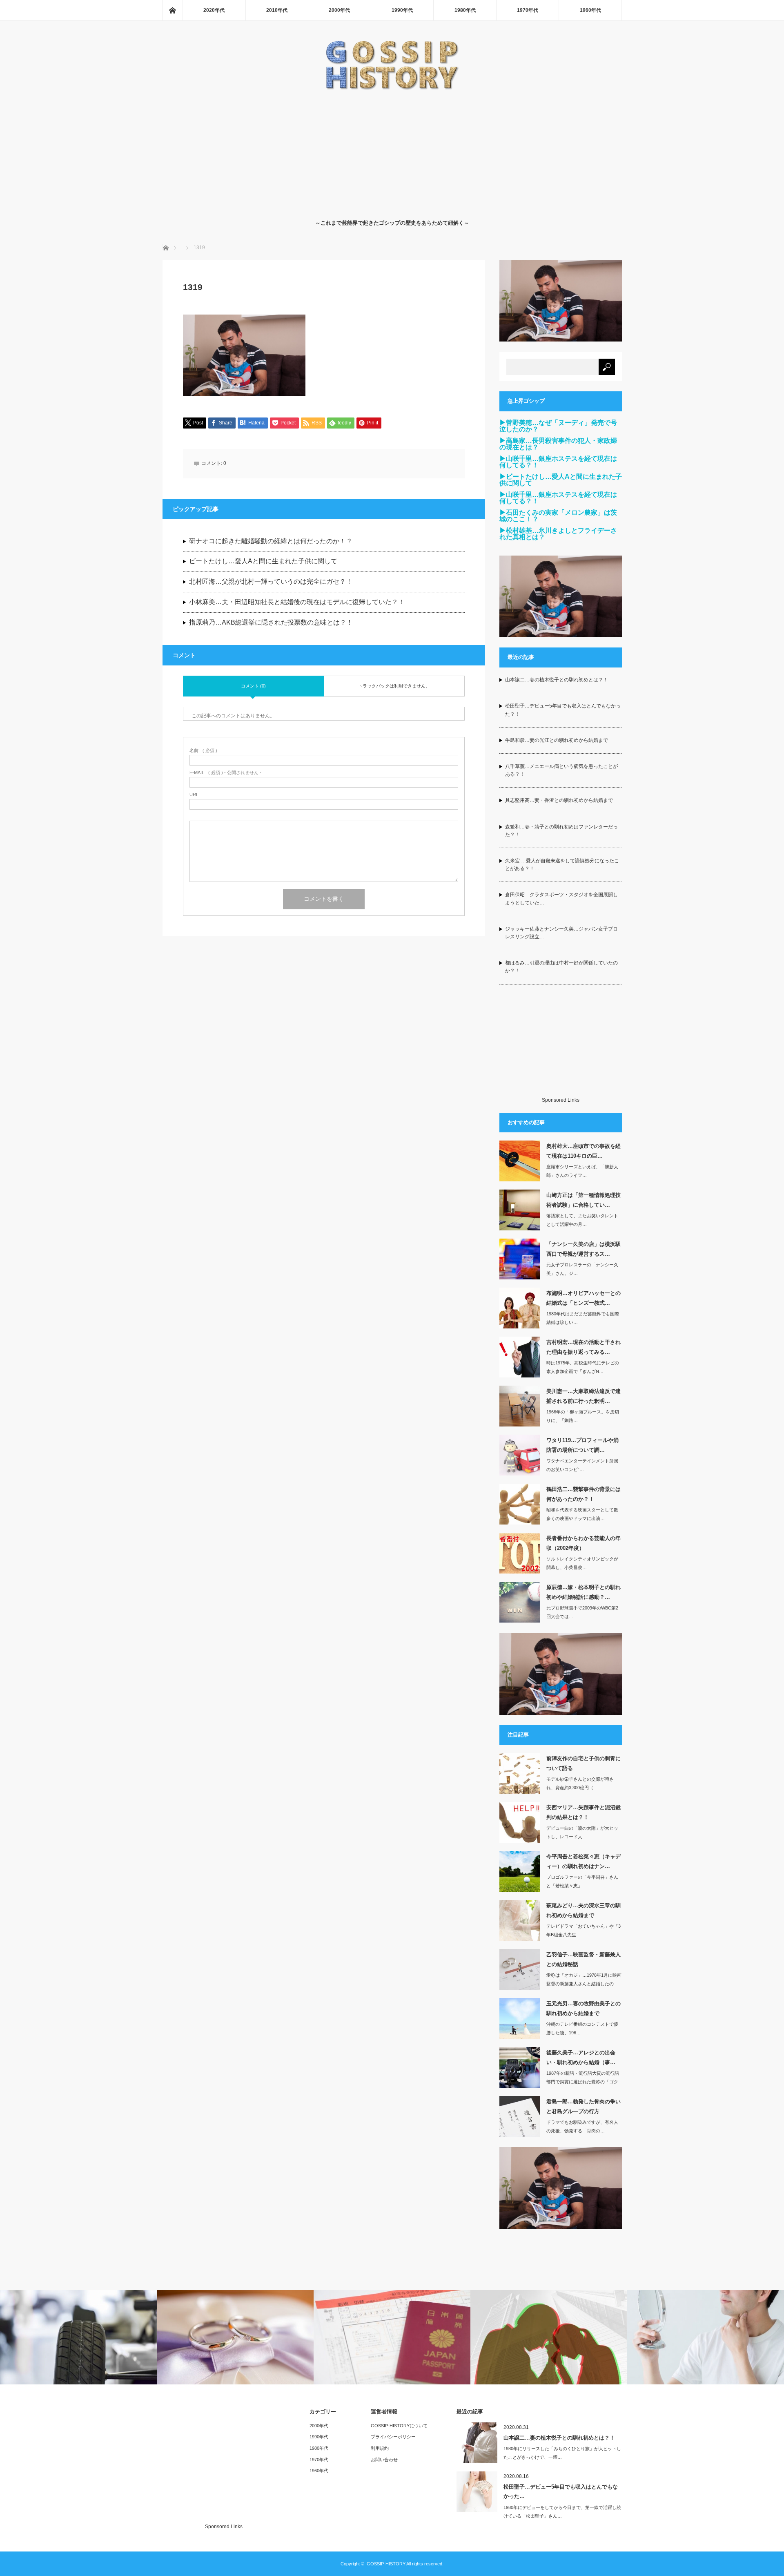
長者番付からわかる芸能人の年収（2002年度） (584, 1543)
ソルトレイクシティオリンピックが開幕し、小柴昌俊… (582, 1563)
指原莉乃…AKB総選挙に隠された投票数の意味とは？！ (271, 622)
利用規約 (380, 2448)
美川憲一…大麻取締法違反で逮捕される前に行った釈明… (584, 1396)
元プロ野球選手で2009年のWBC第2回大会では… (582, 1612)
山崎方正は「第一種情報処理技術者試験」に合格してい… (584, 1200)
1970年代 (528, 10)
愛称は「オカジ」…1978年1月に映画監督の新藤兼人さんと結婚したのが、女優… (584, 1984)
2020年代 (214, 10)
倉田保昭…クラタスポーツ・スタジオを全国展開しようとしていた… (561, 898)
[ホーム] (172, 10)
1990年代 (402, 10)
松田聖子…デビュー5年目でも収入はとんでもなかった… (561, 2491)
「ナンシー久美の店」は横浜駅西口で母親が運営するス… (584, 1249)
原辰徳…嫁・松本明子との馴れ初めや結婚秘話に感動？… (584, 1592)
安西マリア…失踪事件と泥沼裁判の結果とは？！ (584, 1812)
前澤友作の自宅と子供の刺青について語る (584, 1763)
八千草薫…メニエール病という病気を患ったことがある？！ (561, 770)
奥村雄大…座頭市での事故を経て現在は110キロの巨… (584, 1151)
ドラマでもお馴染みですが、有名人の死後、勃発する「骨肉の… (582, 2126)
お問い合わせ (384, 2460)
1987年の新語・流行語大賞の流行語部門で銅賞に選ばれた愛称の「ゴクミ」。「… (583, 2082)
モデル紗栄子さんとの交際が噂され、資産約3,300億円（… (580, 1783)
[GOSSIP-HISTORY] (392, 88)
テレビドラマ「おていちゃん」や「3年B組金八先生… (584, 1930)
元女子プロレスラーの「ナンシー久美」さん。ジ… (582, 1269)
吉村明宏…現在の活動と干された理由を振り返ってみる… (584, 1347)
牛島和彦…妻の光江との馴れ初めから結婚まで (557, 740)
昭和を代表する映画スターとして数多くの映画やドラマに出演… (582, 1514)
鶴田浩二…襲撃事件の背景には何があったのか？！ (584, 1494)
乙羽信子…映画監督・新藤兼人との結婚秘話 (584, 1959)
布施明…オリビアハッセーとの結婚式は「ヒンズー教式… (584, 1298)
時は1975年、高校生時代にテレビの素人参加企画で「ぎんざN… (583, 1367)
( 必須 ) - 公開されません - (225, 773)
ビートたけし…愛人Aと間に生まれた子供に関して (263, 561)
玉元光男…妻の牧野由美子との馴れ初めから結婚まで (584, 2008)
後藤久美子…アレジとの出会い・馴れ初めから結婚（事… (581, 2057)
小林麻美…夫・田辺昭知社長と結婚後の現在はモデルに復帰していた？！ (297, 602)
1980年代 (465, 10)
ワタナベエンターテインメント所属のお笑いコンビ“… (582, 1465)
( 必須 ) (203, 751)
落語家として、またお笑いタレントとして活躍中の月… (582, 1220)
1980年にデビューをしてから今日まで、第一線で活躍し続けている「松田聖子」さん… (562, 2512)
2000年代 (339, 10)
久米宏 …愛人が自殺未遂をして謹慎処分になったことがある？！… (562, 865)
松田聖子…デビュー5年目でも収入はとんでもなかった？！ (563, 710)
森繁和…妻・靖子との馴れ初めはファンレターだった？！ (561, 831)
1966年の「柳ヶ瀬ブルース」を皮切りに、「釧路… (583, 1416)
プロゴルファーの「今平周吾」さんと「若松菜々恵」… (582, 1881)
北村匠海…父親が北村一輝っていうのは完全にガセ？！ (271, 581)
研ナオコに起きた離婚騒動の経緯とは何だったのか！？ (271, 541)
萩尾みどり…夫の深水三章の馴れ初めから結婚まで (584, 1910)
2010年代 (277, 10)
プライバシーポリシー (393, 2437)
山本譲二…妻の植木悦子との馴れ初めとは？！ (557, 680)
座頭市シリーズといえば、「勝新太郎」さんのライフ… (582, 1171)
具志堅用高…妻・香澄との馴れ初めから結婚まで (559, 800)
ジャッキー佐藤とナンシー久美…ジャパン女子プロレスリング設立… (561, 933)
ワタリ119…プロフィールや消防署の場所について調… (582, 1445)
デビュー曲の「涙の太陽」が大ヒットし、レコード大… (582, 1832)
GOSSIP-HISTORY (386, 2564)
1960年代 (590, 10)
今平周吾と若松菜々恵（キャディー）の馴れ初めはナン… (584, 1861)
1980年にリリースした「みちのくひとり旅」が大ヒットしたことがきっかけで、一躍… (562, 2453)
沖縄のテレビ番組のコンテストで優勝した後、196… (582, 2028)
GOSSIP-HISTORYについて (399, 2426)
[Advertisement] (392, 153)
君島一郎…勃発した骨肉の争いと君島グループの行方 (584, 2106)
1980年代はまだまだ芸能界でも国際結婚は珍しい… (583, 1318)
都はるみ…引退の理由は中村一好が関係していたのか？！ (561, 967)
